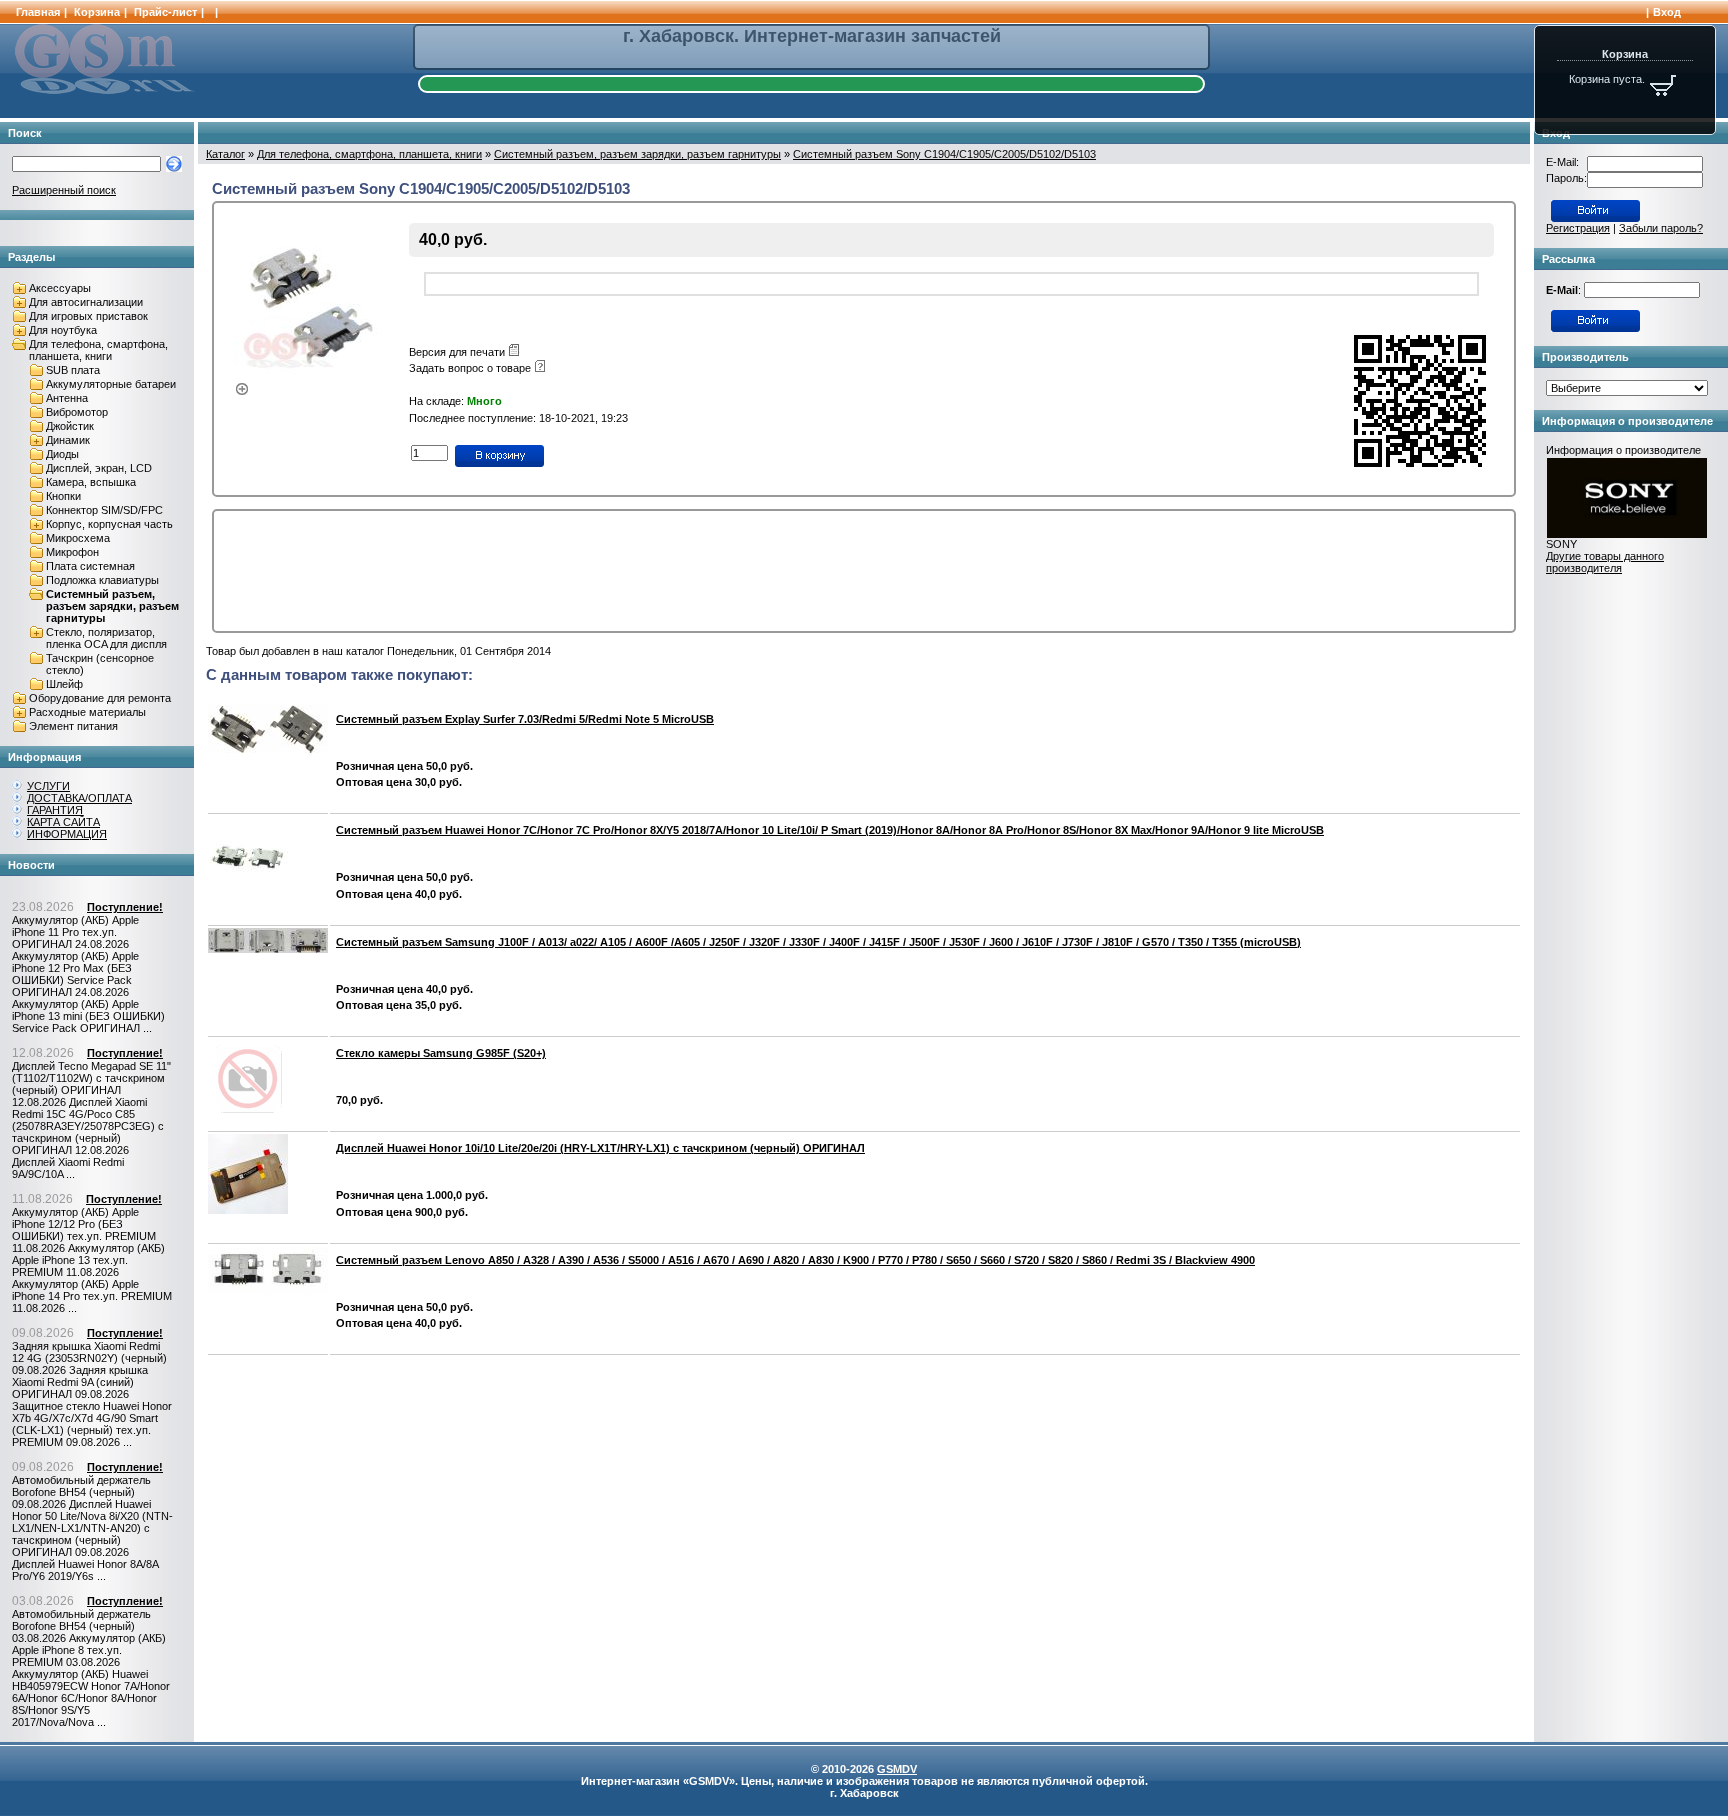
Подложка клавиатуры (102, 580)
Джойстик (70, 426)
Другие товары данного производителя (1605, 562)
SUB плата (73, 370)
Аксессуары (60, 288)
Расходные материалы (87, 712)
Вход (1667, 12)
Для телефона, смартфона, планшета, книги (98, 350)
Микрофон (72, 552)
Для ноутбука (63, 330)
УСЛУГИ (48, 786)
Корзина (97, 12)
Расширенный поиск (64, 190)
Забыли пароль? (1661, 228)
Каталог (225, 154)
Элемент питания (73, 726)
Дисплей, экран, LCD (99, 468)
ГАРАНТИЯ (55, 810)
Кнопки (63, 496)
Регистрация (1578, 228)
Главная (38, 12)
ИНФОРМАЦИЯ (67, 834)
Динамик (68, 440)
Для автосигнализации (86, 302)
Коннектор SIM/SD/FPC (104, 510)
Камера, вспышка (91, 482)
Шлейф (64, 684)
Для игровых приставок (88, 316)
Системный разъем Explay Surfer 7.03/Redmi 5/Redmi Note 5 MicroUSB (525, 719)
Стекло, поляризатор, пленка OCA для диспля (106, 638)
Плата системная (90, 566)
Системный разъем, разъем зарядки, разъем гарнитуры (112, 606)
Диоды (62, 454)
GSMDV (897, 1769)
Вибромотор (77, 412)
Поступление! (125, 907)
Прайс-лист (165, 12)
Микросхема (78, 538)
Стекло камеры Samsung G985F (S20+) (441, 1053)
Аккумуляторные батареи (111, 384)
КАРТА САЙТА (63, 822)
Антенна (67, 398)
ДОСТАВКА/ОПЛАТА (79, 798)
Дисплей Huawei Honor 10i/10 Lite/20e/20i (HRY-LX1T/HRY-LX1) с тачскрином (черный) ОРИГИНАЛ (600, 1148)
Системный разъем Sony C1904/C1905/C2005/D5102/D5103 (944, 154)
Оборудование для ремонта (100, 698)
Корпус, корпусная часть (109, 524)
